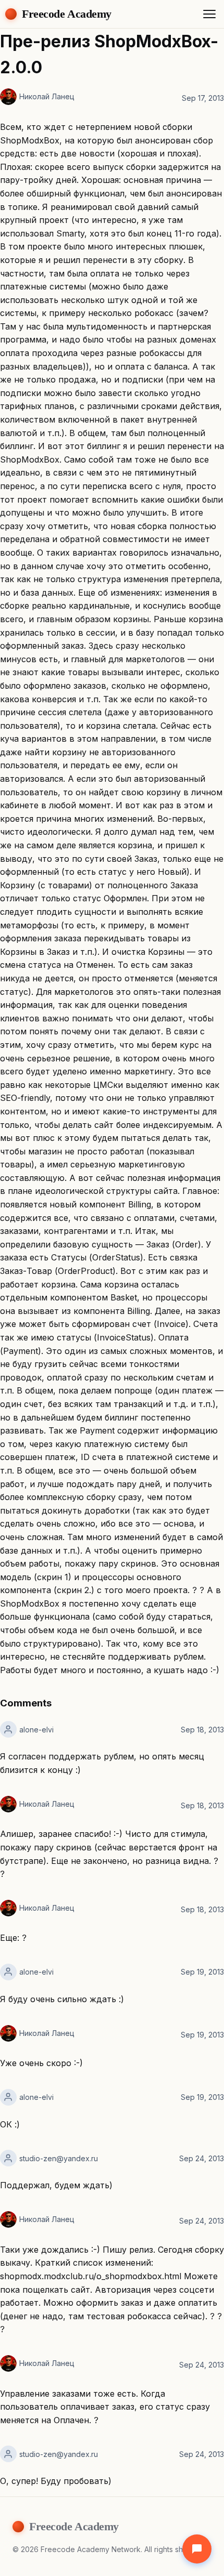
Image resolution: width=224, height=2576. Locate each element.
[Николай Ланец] (8, 97)
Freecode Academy (67, 14)
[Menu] (209, 14)
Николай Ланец (47, 96)
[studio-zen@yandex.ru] (8, 2158)
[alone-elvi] (8, 1729)
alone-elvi (36, 1730)
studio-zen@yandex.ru (59, 2158)
